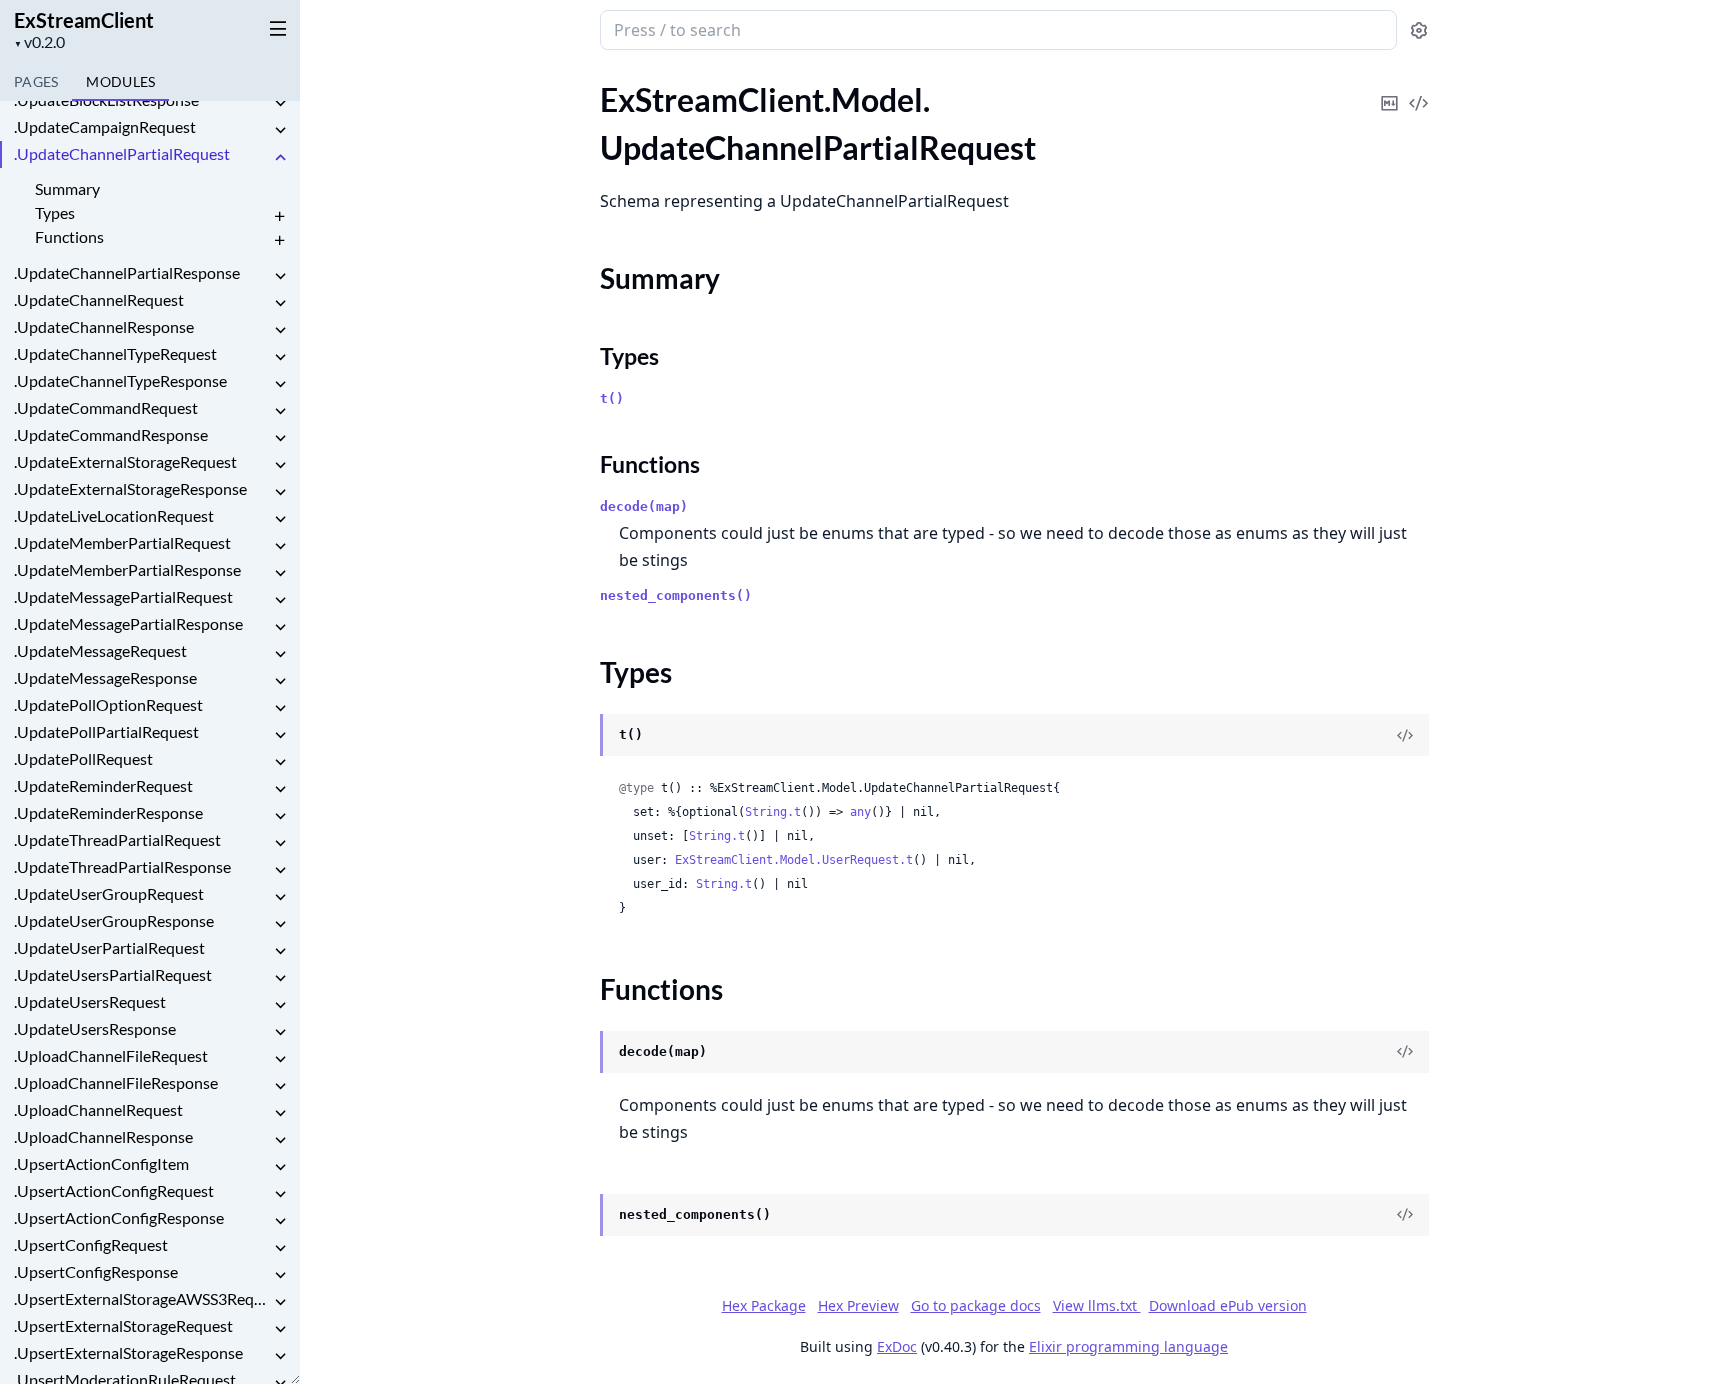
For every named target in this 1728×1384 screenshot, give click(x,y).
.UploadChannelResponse (103, 1136)
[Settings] (1419, 30)
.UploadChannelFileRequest (111, 1055)
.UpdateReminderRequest (103, 785)
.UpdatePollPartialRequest (106, 731)
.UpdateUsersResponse (95, 1028)
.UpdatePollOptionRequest (108, 704)
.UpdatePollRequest (83, 758)
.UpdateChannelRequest (99, 299)
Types (55, 212)
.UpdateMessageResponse (105, 677)
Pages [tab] (36, 81)
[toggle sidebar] (274, 28)
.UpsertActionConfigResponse (119, 1217)
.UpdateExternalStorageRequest (125, 461)
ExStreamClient (84, 20)
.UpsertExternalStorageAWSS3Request (142, 1298)
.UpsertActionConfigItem (101, 1163)
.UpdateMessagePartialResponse (128, 623)
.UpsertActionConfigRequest (114, 1190)
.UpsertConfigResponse (96, 1271)
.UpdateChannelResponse (104, 326)
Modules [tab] (120, 81)
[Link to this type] (580, 736)
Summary (67, 188)
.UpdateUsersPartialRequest (113, 974)
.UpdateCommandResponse (111, 434)
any (860, 812)
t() (612, 398)
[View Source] (1419, 89)
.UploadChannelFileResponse (116, 1082)
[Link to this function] (580, 1053)
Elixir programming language (1128, 1346)
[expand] (280, 103)
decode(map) (644, 506)
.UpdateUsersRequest (90, 1001)
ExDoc (897, 1346)
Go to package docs (976, 1306)
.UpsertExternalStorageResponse (128, 1352)
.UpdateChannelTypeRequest (115, 353)
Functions (69, 236)
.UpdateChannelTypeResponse (120, 380)
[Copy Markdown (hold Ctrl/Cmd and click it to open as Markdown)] (1390, 89)
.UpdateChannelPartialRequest (122, 153)
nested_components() (676, 595)
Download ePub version (1228, 1305)
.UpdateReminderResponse (108, 812)
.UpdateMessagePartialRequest (123, 596)
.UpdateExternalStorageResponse (130, 488)
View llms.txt (1097, 1305)
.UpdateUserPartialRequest (109, 947)
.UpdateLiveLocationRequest (114, 515)
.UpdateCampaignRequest (105, 126)
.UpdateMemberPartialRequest (122, 542)
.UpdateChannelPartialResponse (127, 272)
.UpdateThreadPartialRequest (117, 839)
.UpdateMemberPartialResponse (127, 569)
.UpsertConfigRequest (91, 1244)
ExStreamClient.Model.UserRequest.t (794, 860)
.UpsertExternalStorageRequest (123, 1325)
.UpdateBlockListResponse (106, 99)
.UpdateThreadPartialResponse (122, 866)
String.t (773, 812)
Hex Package (764, 1305)
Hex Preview (858, 1305)
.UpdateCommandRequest (106, 407)
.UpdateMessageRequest (100, 650)
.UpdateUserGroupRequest (109, 893)
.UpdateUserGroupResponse (114, 920)
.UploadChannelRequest (98, 1109)
